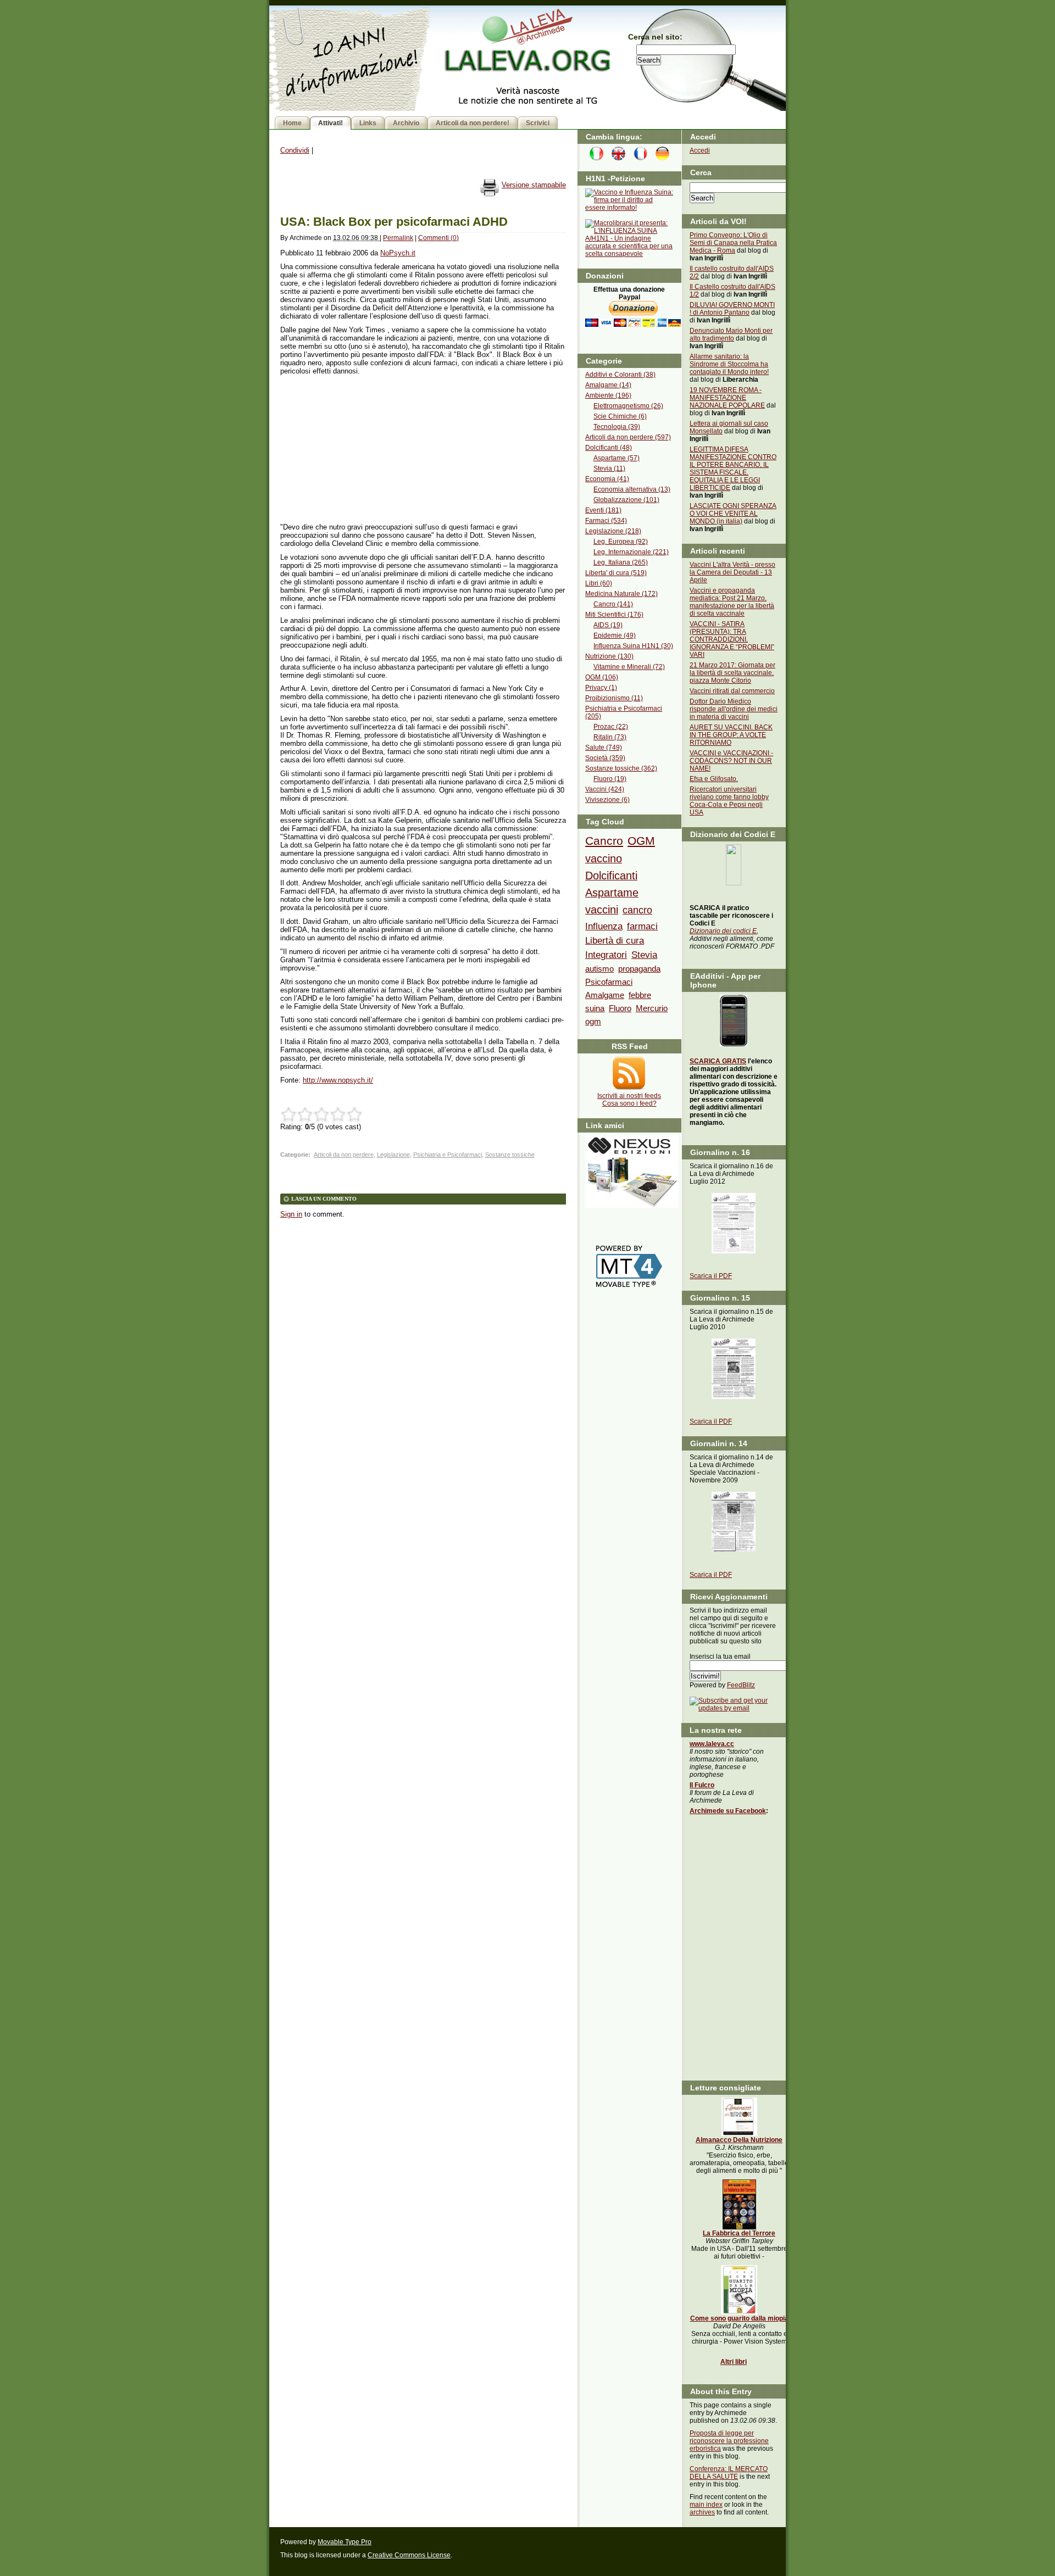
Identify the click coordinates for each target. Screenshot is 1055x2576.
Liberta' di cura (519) (616, 573)
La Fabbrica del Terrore (739, 2233)
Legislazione (393, 1155)
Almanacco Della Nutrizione (739, 2140)
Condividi (295, 150)
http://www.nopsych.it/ (338, 1080)
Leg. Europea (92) (621, 542)
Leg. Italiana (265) (621, 562)
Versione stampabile (534, 185)
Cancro (604, 841)
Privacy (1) (601, 688)
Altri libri (734, 2362)
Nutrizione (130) (609, 656)
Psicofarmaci (609, 982)
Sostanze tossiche (510, 1155)
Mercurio (652, 1008)
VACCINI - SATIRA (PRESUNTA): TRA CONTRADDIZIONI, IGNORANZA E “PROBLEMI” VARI (732, 639)
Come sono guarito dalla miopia (739, 2318)
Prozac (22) (611, 727)
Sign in (291, 1214)
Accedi (700, 150)
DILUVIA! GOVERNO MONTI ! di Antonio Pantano (732, 309)
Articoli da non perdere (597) (628, 437)
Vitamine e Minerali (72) (629, 667)
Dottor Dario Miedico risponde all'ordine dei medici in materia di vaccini (734, 709)
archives (702, 2512)
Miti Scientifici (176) (614, 615)
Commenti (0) (438, 238)
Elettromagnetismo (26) (628, 406)
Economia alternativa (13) (632, 489)
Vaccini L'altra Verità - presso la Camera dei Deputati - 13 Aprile (732, 572)
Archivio (406, 123)
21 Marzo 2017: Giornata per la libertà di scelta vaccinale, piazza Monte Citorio (732, 673)
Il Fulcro (702, 1785)
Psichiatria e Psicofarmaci (448, 1155)
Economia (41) (607, 479)
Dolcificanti (611, 876)
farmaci (642, 926)
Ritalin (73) (610, 737)
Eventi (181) (603, 510)
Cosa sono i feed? (629, 1103)
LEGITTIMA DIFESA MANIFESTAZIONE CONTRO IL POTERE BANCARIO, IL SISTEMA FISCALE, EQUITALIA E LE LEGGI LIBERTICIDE (733, 469)
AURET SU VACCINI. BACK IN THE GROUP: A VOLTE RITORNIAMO (731, 735)
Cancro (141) (613, 604)
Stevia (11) (609, 469)
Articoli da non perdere (344, 1155)
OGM (641, 841)
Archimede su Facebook (728, 1811)
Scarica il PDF (711, 1276)
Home (292, 123)
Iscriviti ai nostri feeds (629, 1096)
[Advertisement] (363, 449)
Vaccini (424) (605, 789)
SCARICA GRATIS (718, 1061)
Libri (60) (599, 583)
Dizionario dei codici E (723, 931)
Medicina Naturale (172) (621, 594)
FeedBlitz (741, 1685)
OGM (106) (602, 677)
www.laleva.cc (712, 1744)
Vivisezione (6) (607, 800)
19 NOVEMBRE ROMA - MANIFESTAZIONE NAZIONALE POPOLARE (727, 398)
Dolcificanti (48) (609, 448)
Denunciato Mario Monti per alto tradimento (731, 334)
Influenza (604, 926)
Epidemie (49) (615, 635)
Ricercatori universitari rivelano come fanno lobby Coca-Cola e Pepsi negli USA (729, 801)
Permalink (398, 238)
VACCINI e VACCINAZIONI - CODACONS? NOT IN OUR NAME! (731, 761)
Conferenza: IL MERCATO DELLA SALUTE (729, 2473)
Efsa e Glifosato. (714, 779)
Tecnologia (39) (617, 427)
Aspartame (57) (617, 458)
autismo (599, 969)
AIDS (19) (608, 625)
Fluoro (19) (610, 779)
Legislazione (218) (613, 531)
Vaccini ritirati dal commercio (732, 691)
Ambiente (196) (608, 395)
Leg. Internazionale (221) (631, 552)
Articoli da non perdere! (473, 123)
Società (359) (605, 758)
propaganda (639, 969)
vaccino (604, 858)
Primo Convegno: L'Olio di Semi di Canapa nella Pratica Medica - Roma (733, 243)
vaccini (602, 910)
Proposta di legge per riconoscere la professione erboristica (729, 2441)
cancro (637, 910)
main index (706, 2505)
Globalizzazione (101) (626, 500)
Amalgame (605, 995)
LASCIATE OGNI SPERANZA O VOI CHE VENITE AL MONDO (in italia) (733, 514)
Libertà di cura (615, 940)
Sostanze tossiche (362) (621, 768)
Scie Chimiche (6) (620, 416)
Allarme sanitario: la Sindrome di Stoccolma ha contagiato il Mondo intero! (729, 364)
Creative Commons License (409, 2555)
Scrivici (538, 123)
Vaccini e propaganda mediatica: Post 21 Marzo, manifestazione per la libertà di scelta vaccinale (732, 602)
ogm (593, 1021)
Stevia (644, 955)
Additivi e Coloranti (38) (620, 375)
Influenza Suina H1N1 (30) (633, 646)
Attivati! (331, 123)
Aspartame (612, 893)
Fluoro (620, 1008)
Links (368, 123)
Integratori (606, 955)
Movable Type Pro (345, 2542)
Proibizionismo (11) (614, 698)
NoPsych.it (398, 253)
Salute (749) (604, 748)
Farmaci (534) (606, 521)
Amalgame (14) (608, 385)
